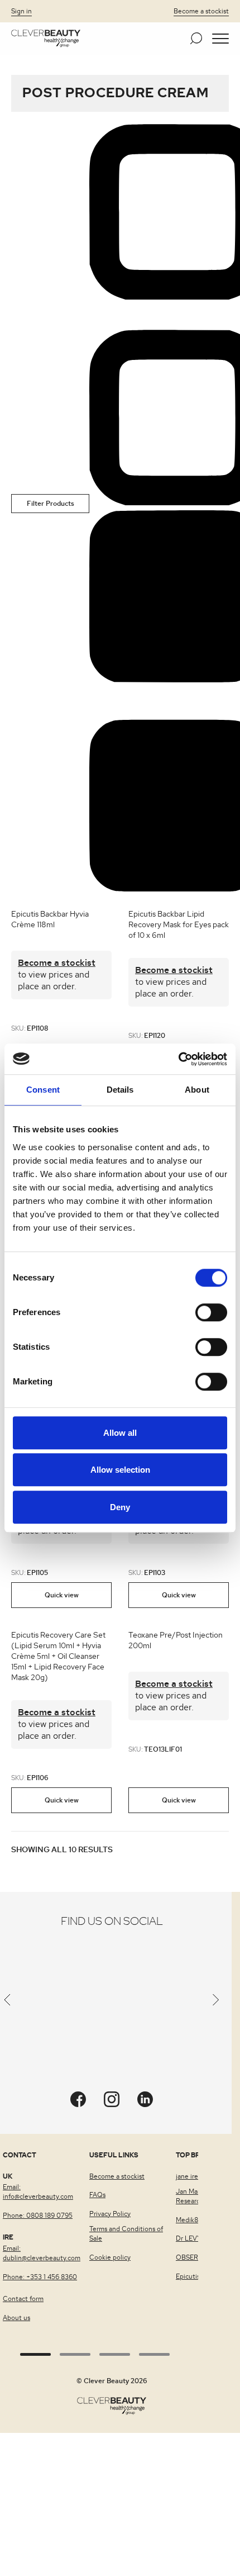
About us (16, 2318)
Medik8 (187, 2220)
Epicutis (188, 2276)
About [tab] (197, 1090)
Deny (120, 1507)
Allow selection (120, 1470)
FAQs (97, 2195)
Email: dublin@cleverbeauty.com (42, 2253)
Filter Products (51, 504)
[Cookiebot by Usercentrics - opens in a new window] (178, 1059)
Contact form (23, 2299)
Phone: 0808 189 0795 (38, 2216)
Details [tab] (120, 1090)
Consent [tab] (43, 1090)
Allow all (120, 1433)
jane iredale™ (196, 2176)
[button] (220, 39)
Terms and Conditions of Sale (126, 2234)
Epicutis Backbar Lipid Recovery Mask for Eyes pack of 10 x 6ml (179, 925)
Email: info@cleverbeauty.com (38, 2192)
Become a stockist (201, 11)
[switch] (211, 1312)
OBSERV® (191, 2257)
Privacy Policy (110, 2214)
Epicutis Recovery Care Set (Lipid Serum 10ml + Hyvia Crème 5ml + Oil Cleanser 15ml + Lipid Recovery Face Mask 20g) (58, 1657)
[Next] (216, 2002)
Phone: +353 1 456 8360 (40, 2277)
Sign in (21, 11)
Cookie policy (110, 2257)
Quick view (62, 1595)
